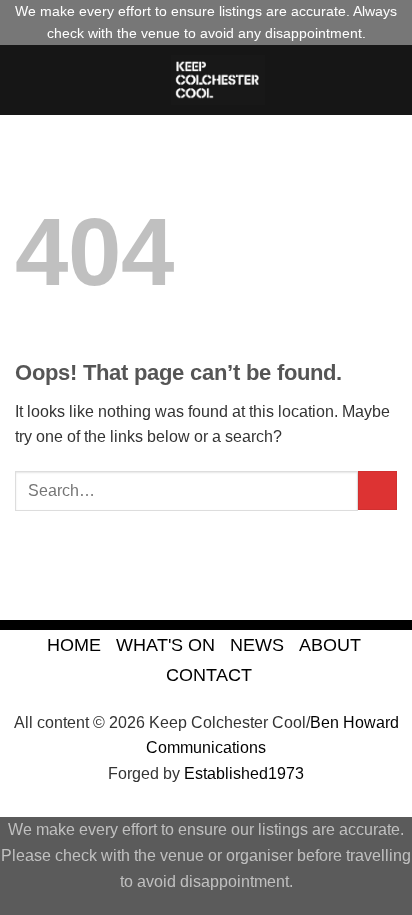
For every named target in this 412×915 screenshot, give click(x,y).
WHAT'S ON (165, 644)
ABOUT (330, 644)
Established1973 (244, 773)
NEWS (257, 644)
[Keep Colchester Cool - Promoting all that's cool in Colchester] (218, 80)
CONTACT (209, 674)
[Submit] (377, 490)
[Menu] (27, 79)
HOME (74, 644)
